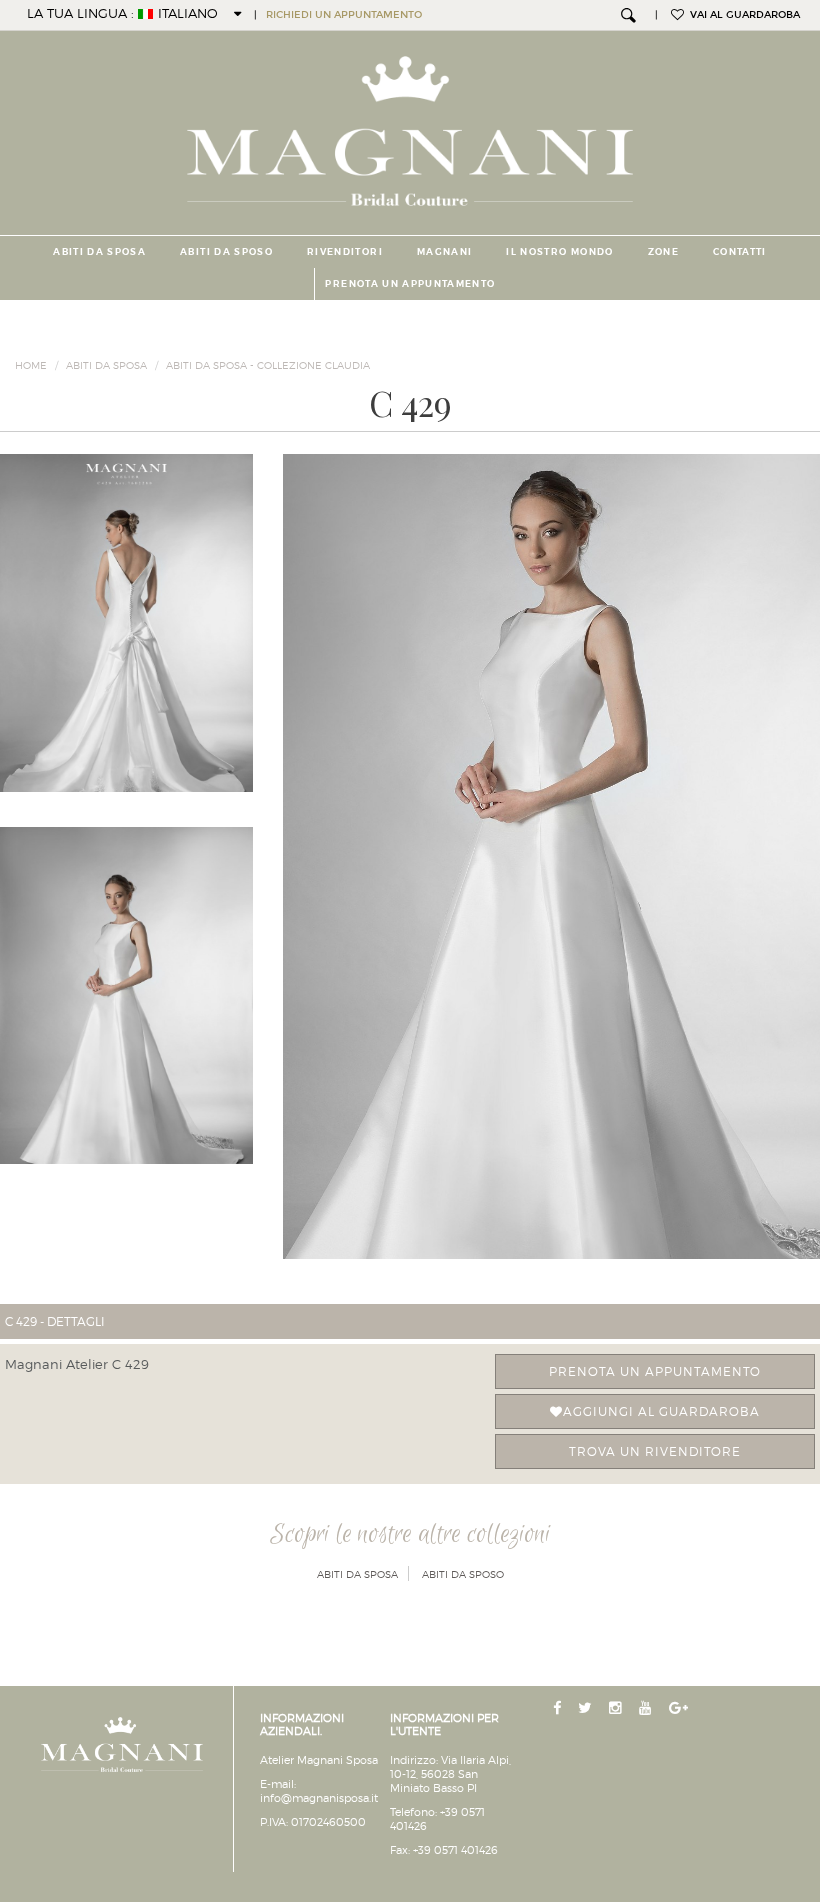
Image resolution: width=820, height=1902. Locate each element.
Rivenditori (345, 252)
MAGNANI (444, 252)
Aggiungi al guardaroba (661, 1411)
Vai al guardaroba (742, 15)
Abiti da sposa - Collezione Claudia (268, 365)
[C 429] (551, 856)
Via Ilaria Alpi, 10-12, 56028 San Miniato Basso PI (450, 1774)
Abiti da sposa (99, 252)
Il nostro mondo (559, 252)
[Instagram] (617, 1708)
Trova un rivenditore (655, 1451)
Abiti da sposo (226, 252)
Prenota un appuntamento (655, 1371)
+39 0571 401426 (455, 1850)
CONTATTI (740, 252)
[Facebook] (559, 1708)
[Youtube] (647, 1708)
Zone (663, 252)
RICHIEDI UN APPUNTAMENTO (344, 15)
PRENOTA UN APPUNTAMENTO (410, 284)
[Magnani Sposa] (410, 125)
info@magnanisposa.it (319, 1798)
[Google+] (680, 1708)
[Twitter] (587, 1708)
